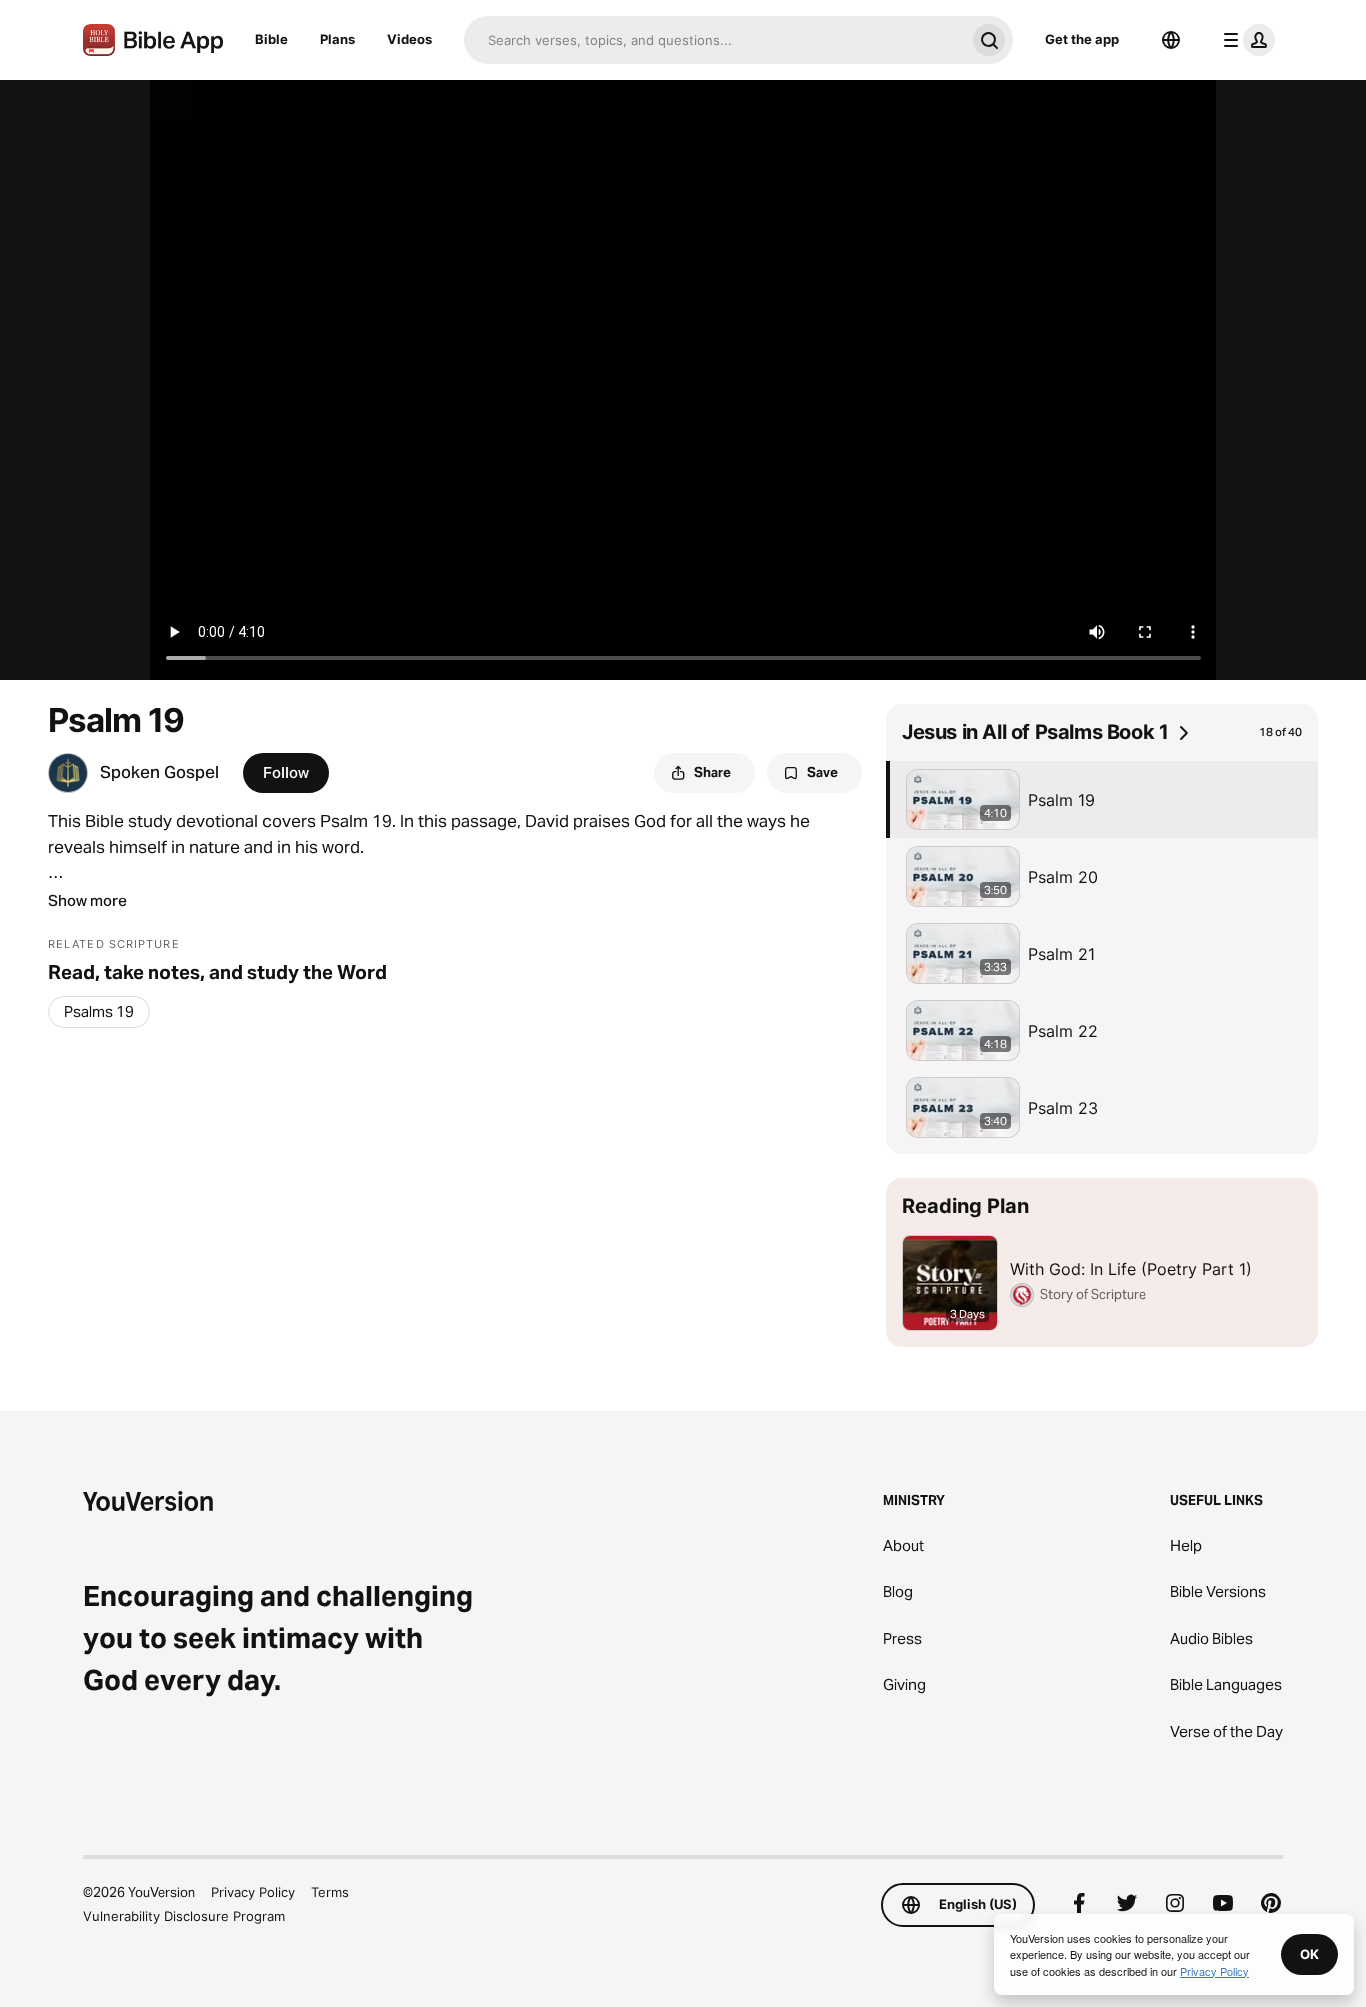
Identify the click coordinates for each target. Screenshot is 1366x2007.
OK (1309, 1954)
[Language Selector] (1171, 40)
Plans (337, 39)
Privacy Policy (253, 1892)
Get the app (1082, 39)
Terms (330, 1892)
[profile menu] (1245, 40)
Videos (409, 39)
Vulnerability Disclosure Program (184, 1916)
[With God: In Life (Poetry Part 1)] (1102, 1262)
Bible (271, 39)
